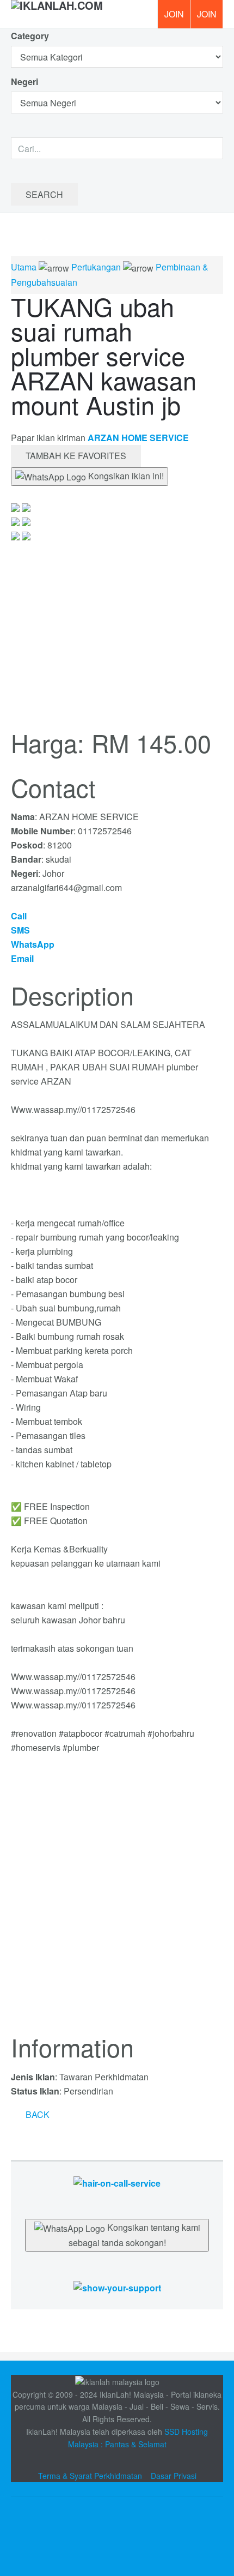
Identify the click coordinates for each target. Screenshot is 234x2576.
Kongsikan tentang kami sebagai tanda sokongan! (134, 2235)
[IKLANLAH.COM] (57, 14)
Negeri (26, 82)
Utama (24, 267)
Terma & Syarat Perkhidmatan (90, 2476)
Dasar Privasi (174, 2476)
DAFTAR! (174, 14)
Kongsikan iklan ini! (125, 476)
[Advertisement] (117, 1900)
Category (30, 36)
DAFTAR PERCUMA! (210, 18)
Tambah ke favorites (76, 456)
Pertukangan (96, 267)
